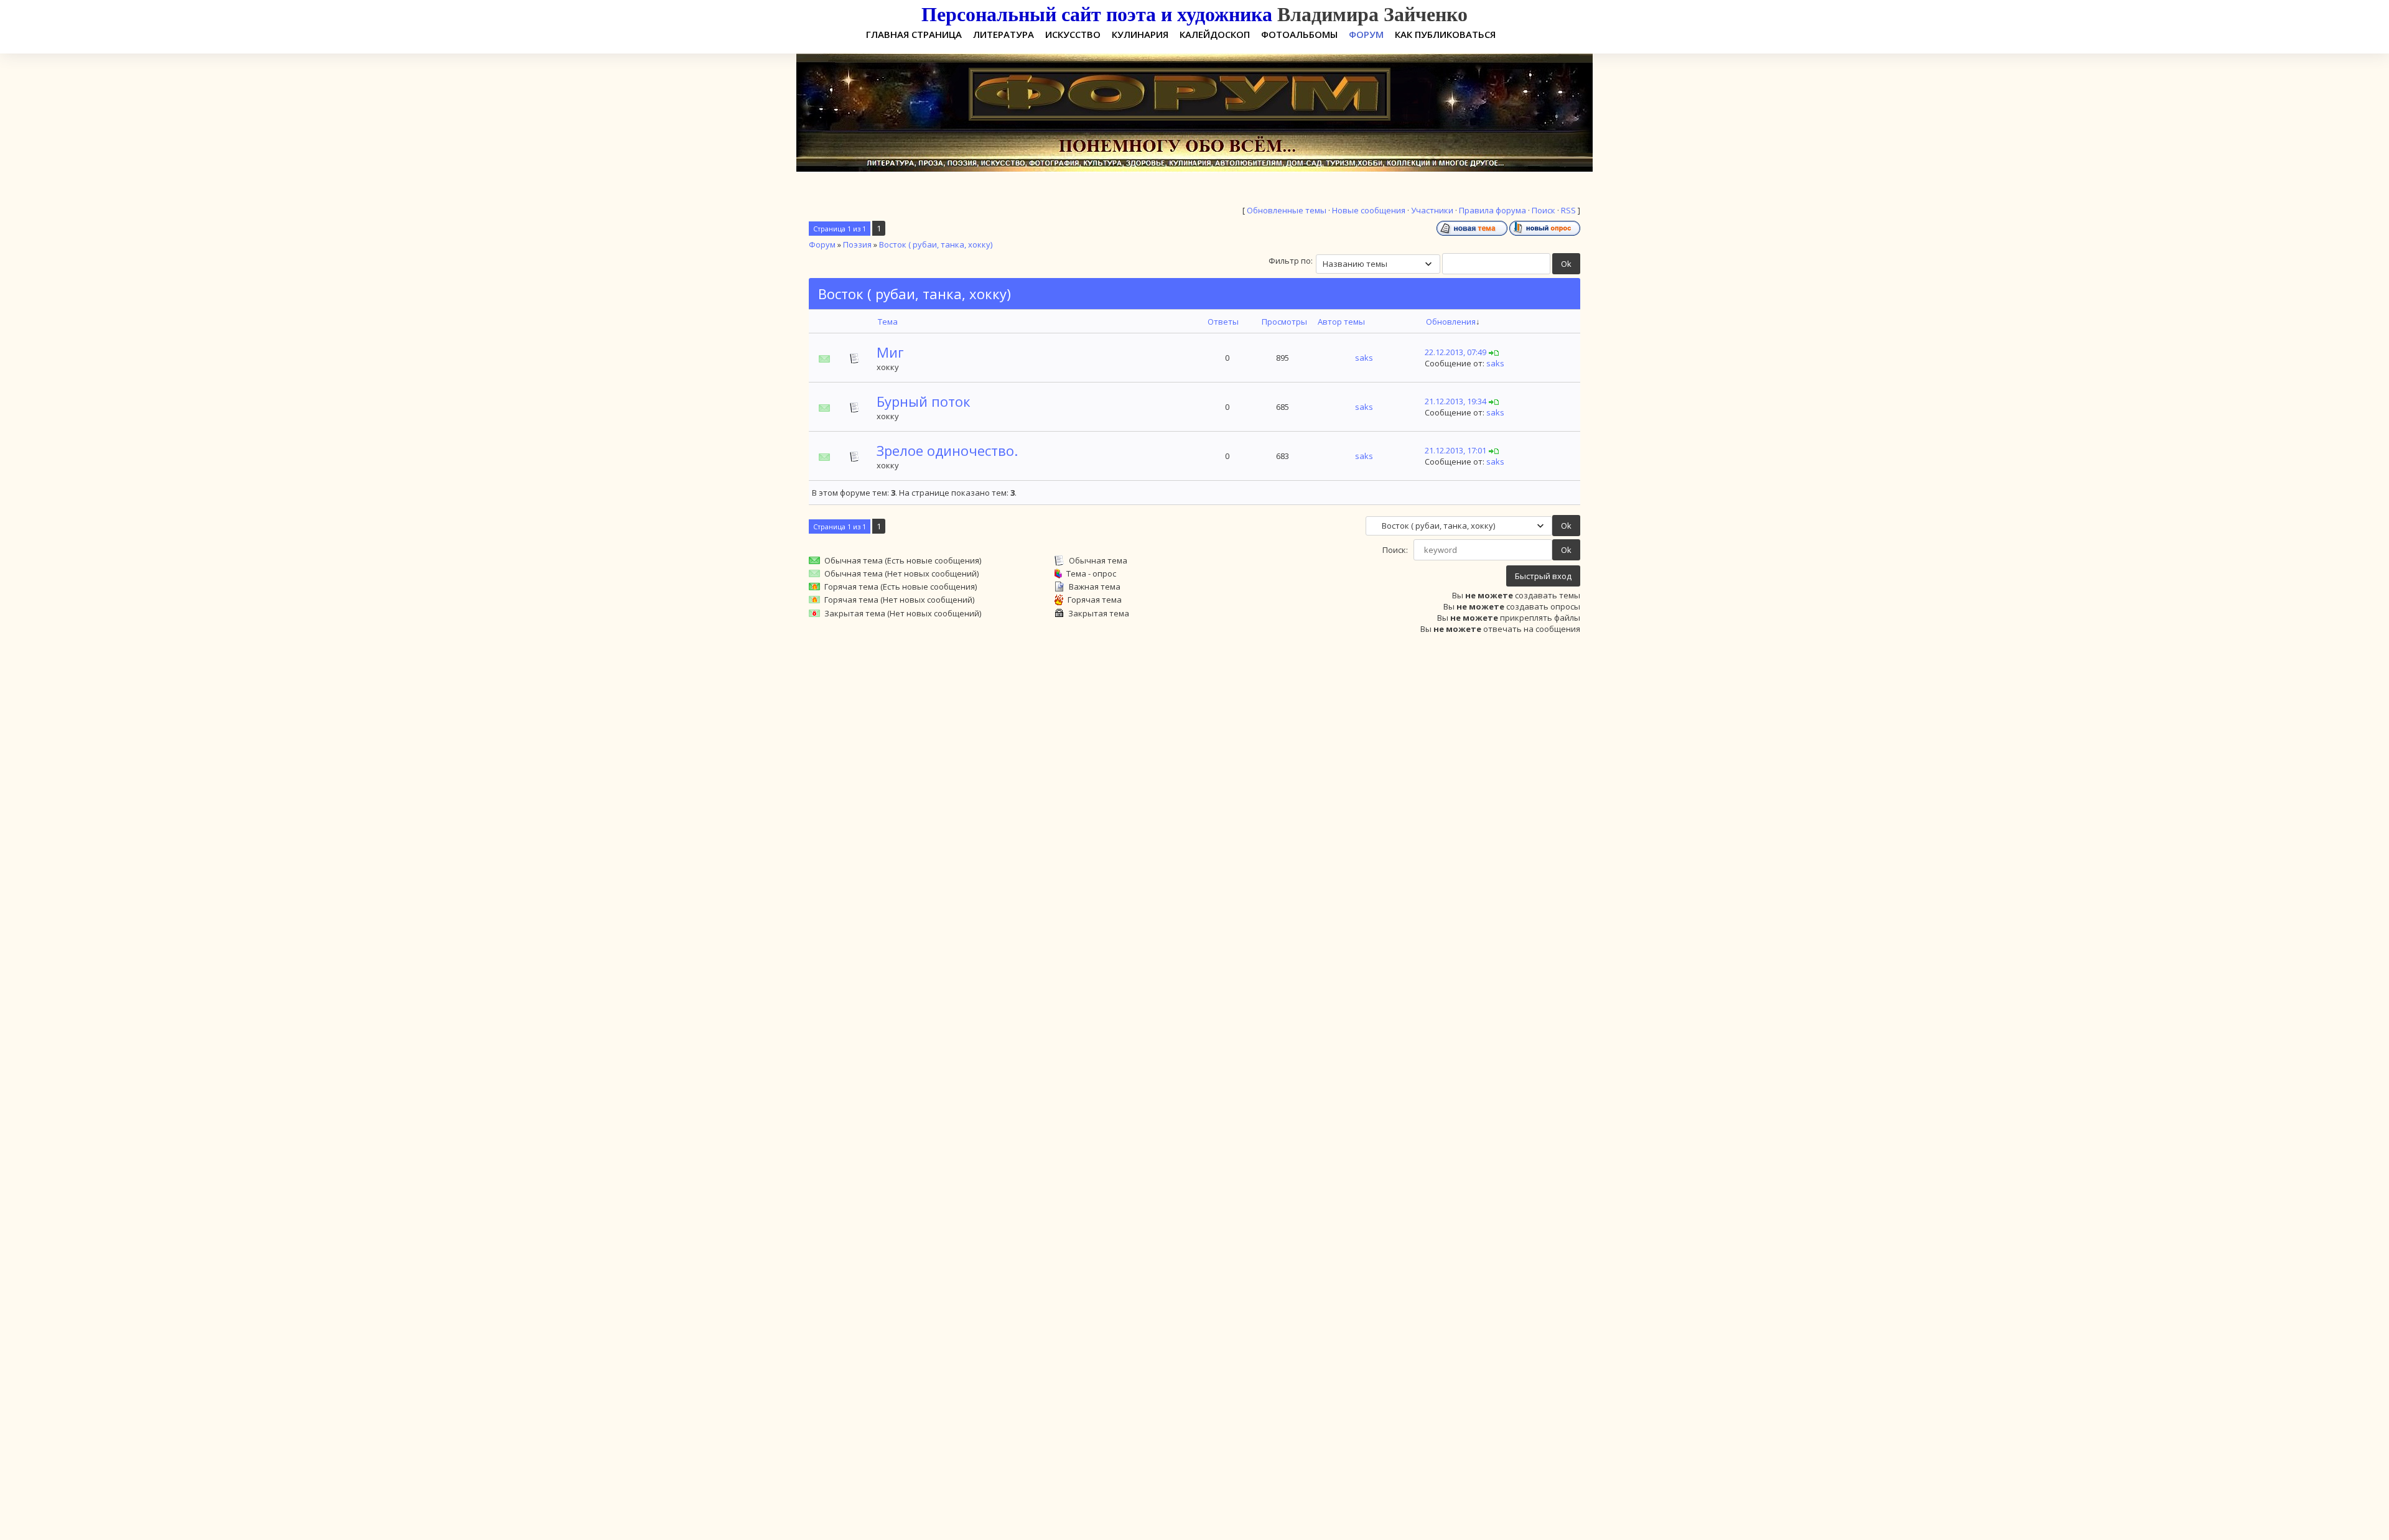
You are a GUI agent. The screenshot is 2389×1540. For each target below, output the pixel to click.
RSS (1568, 210)
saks (1364, 358)
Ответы (1223, 322)
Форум (822, 244)
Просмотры (1284, 322)
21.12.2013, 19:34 (1455, 401)
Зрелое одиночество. (947, 450)
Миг (890, 352)
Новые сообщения (1369, 210)
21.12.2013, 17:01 (1455, 450)
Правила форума (1493, 210)
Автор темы (1341, 322)
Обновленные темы (1287, 210)
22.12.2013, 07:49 (1455, 352)
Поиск (1544, 210)
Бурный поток (924, 401)
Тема (888, 322)
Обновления (1451, 322)
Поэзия (857, 244)
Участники (1432, 210)
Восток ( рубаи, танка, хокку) (936, 244)
